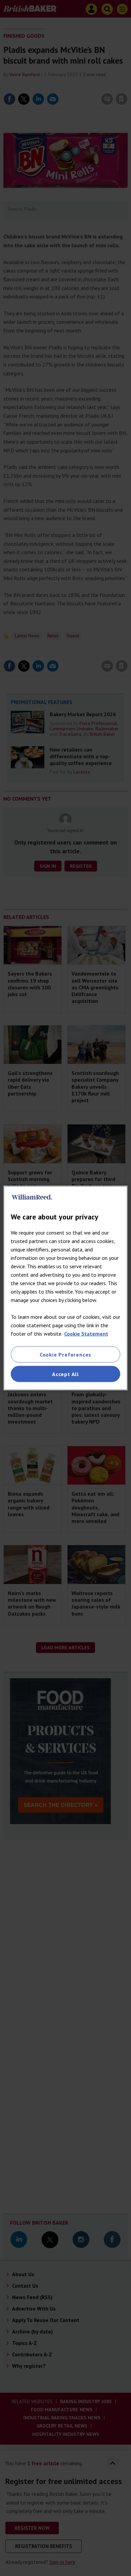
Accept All (65, 1374)
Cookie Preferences (65, 1354)
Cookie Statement (86, 1333)
